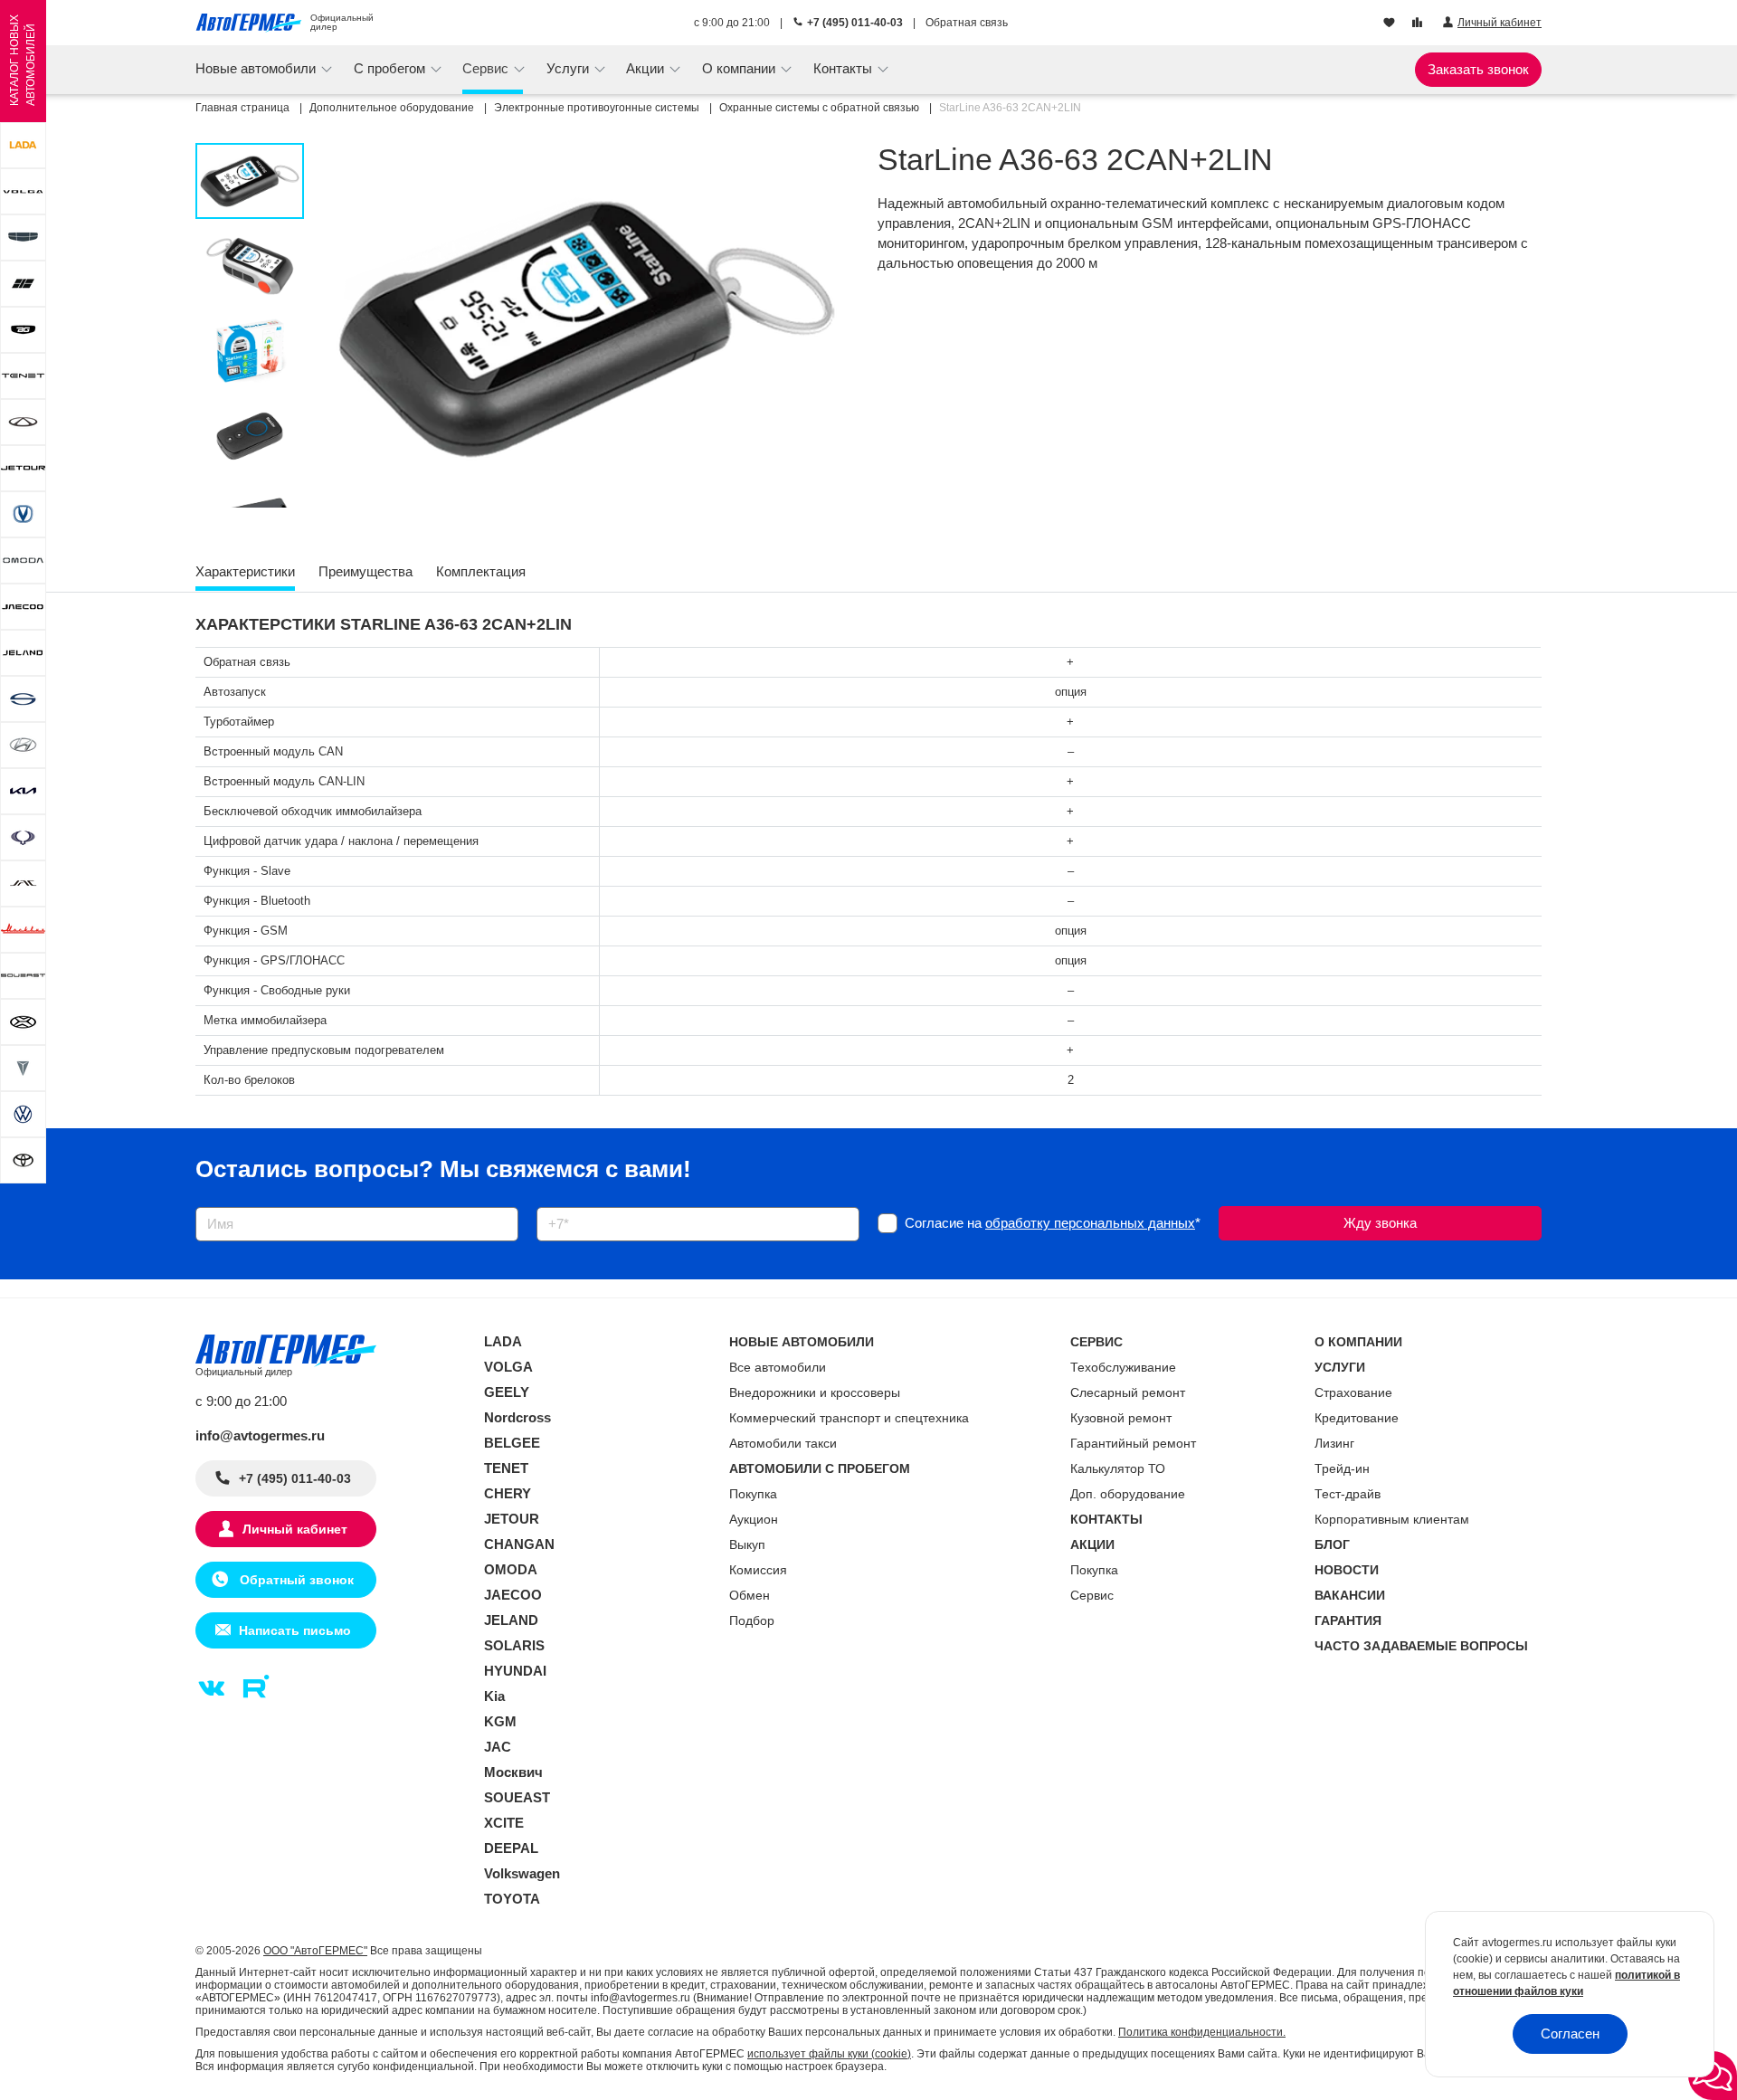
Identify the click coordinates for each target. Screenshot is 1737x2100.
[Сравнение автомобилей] (1419, 24)
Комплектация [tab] (481, 571)
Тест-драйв (1348, 1494)
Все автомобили (778, 1367)
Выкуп (747, 1544)
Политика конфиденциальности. (1202, 2032)
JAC (498, 1747)
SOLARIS (514, 1645)
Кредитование (1357, 1418)
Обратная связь (967, 23)
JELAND (511, 1620)
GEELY (507, 1392)
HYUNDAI (515, 1671)
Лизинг (1334, 1443)
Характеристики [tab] (245, 571)
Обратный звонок (295, 1580)
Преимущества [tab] (365, 571)
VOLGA (508, 1367)
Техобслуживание (1123, 1367)
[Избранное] (1391, 24)
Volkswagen (522, 1873)
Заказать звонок (1478, 69)
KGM (500, 1721)
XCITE (504, 1823)
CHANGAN (519, 1544)
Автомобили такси (783, 1443)
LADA (503, 1341)
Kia (494, 1696)
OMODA (511, 1569)
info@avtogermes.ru (260, 1435)
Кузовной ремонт (1121, 1418)
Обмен (750, 1595)
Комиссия (758, 1570)
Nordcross (517, 1417)
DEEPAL (511, 1848)
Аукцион (754, 1519)
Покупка (753, 1494)
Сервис (1092, 1595)
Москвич (513, 1772)
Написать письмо (295, 1630)
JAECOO (513, 1595)
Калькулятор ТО (1118, 1468)
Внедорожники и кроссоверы (815, 1392)
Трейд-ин (1342, 1468)
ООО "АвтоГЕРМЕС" (315, 1951)
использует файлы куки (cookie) (829, 2054)
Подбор (752, 1620)
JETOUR (512, 1519)
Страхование (1353, 1392)
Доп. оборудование (1128, 1494)
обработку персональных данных (1090, 1223)
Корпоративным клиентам (1392, 1519)
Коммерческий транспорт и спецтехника (849, 1418)
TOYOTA (512, 1899)
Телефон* (558, 1201)
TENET (506, 1468)
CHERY (508, 1493)
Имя (204, 1201)
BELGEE (512, 1443)
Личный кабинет (295, 1529)
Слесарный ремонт (1128, 1392)
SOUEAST (517, 1797)
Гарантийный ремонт (1133, 1443)
